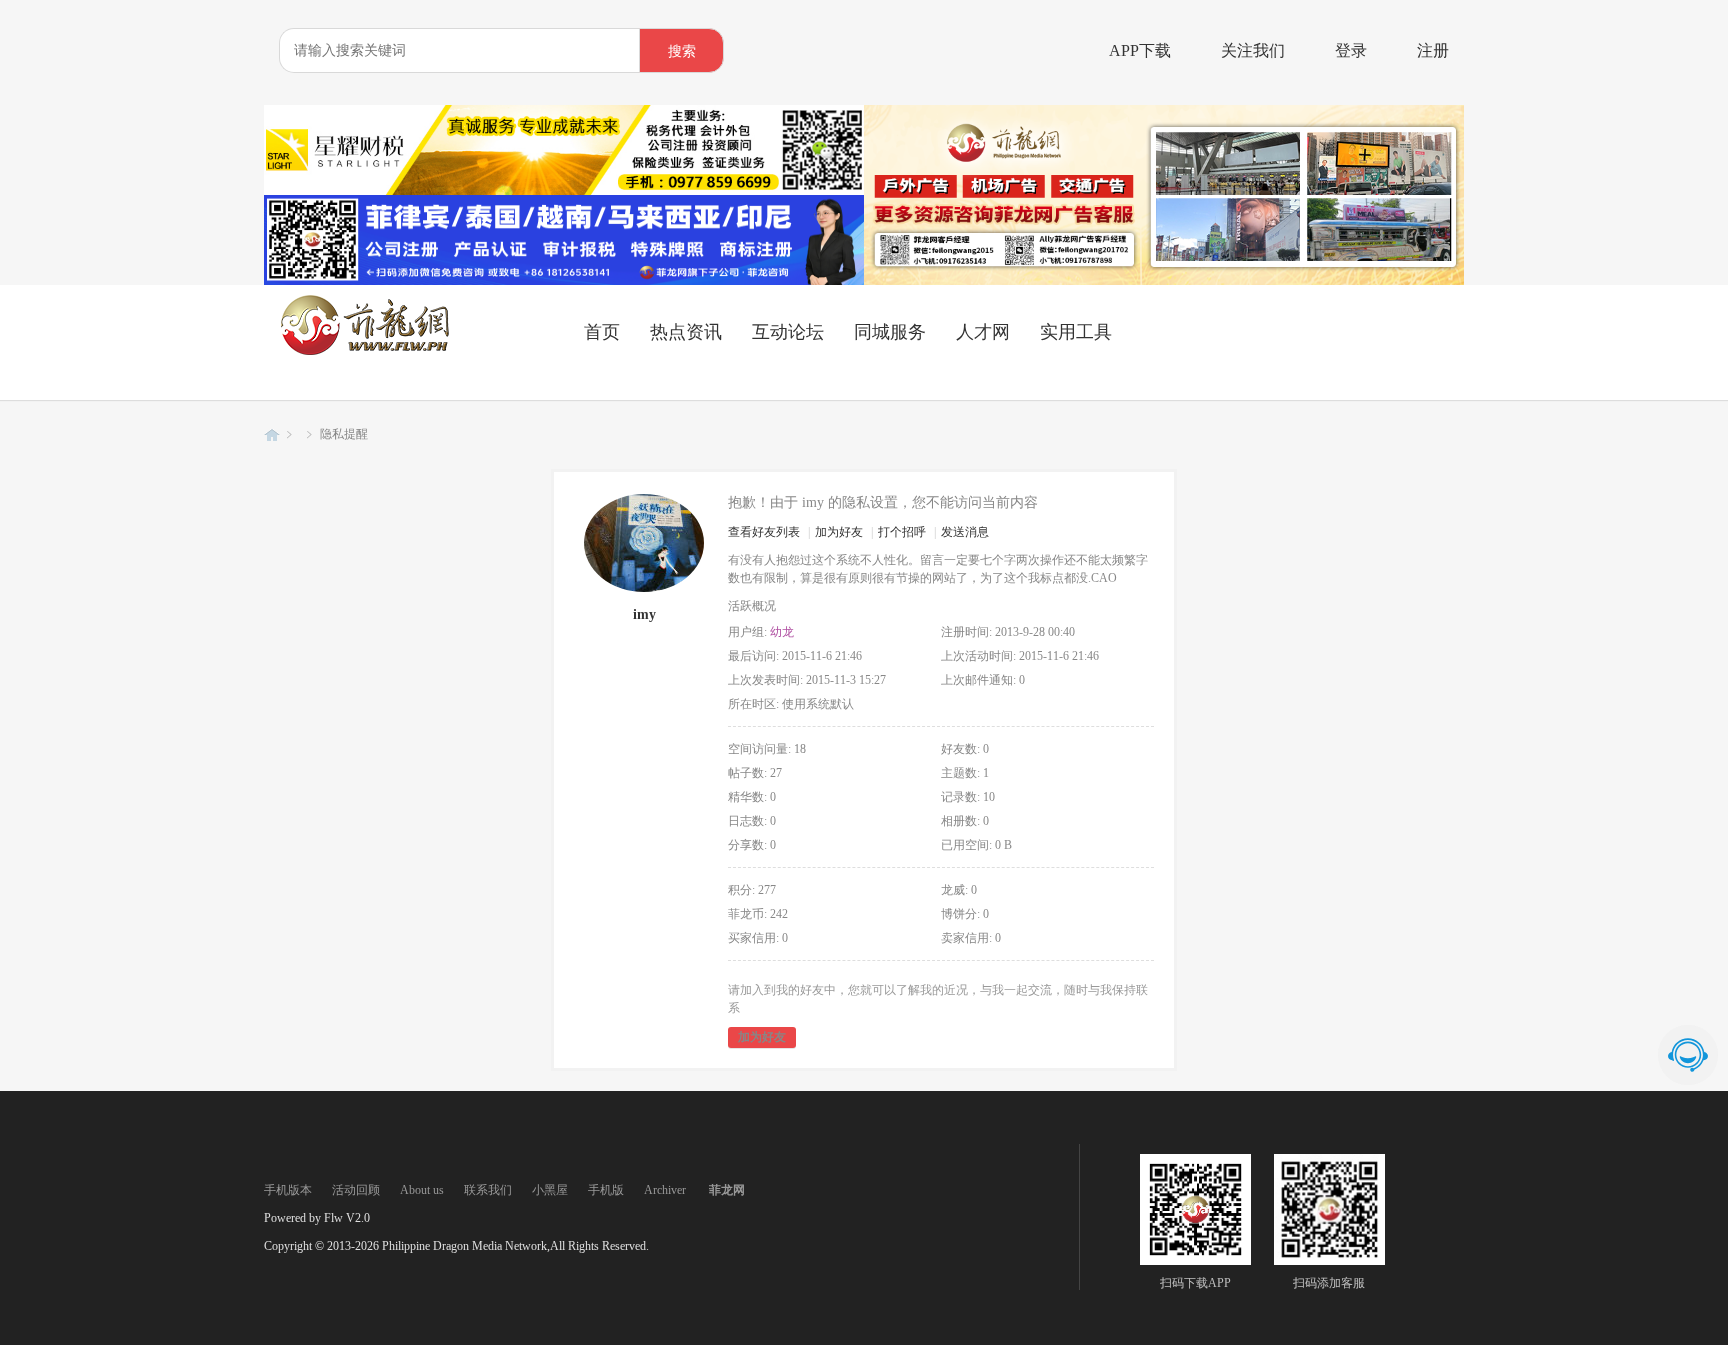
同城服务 (890, 332)
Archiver (665, 1190)
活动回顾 (356, 1190)
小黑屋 (550, 1190)
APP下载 (1140, 50)
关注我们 (1253, 50)
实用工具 (1076, 332)
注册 (1433, 50)
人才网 (983, 332)
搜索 (682, 51)
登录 (1351, 50)
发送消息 (965, 532)
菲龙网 (272, 434)
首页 (602, 332)
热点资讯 (686, 332)
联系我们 (488, 1190)
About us (422, 1190)
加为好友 (839, 532)
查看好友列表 (764, 532)
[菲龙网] (364, 351)
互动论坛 (788, 332)
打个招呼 (902, 532)
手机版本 (288, 1190)
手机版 (606, 1190)
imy (644, 614)
